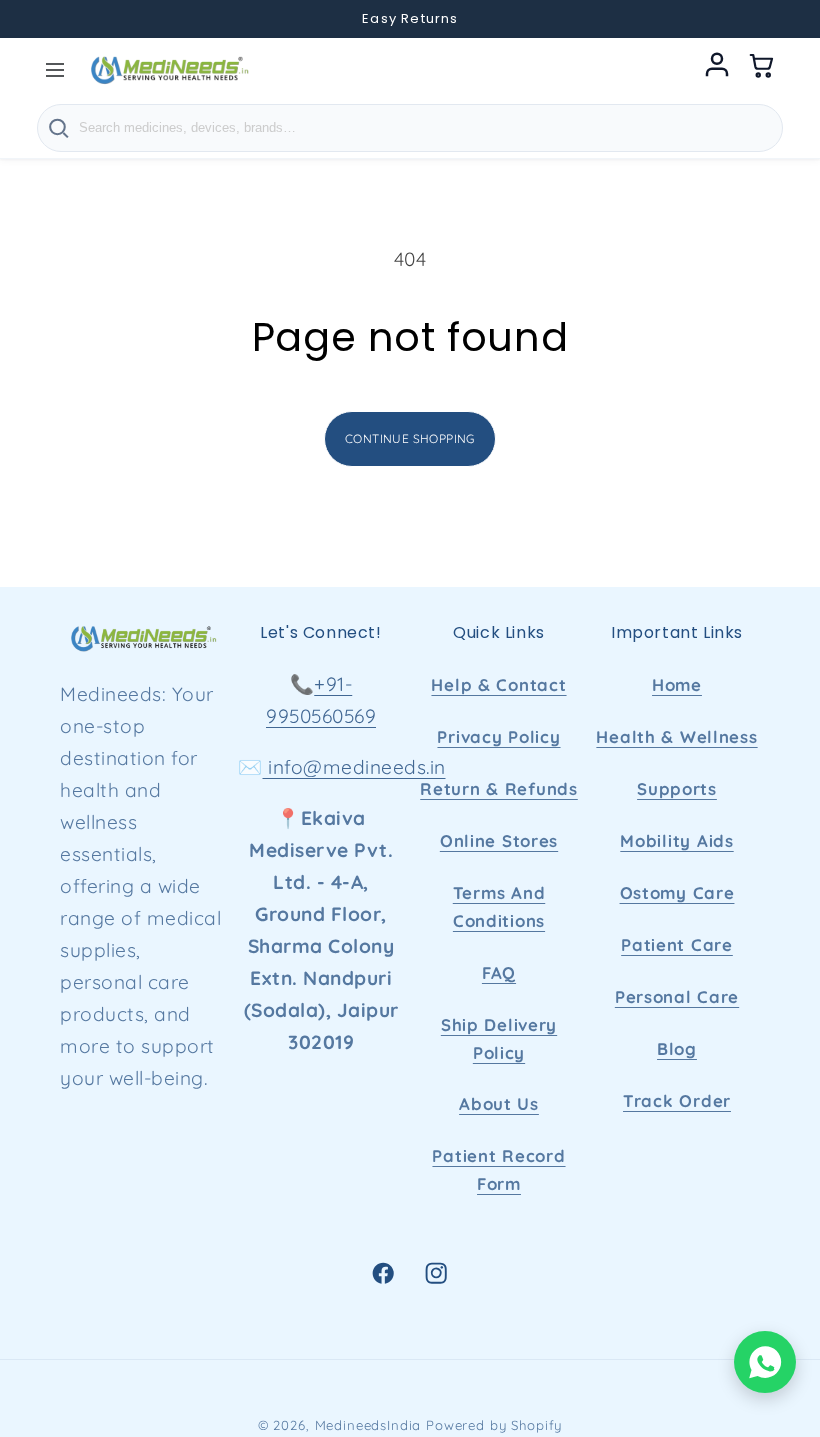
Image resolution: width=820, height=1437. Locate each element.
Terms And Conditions (499, 906)
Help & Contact (498, 684)
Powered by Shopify (494, 1425)
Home (677, 684)
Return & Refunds (499, 788)
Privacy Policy (498, 736)
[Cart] (762, 70)
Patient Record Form (498, 1169)
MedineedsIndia (368, 1425)
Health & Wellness (676, 736)
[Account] (717, 70)
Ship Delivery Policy (499, 1038)
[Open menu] (55, 70)
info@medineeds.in (354, 767)
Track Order (677, 1100)
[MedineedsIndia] (169, 70)
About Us (499, 1103)
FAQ (499, 972)
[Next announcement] (778, 19)
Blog (677, 1048)
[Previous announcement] (42, 19)
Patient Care (677, 944)
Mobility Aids (676, 840)
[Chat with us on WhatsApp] (765, 1362)
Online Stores (499, 840)
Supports (677, 788)
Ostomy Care (677, 892)
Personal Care (677, 996)
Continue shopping (410, 438)
